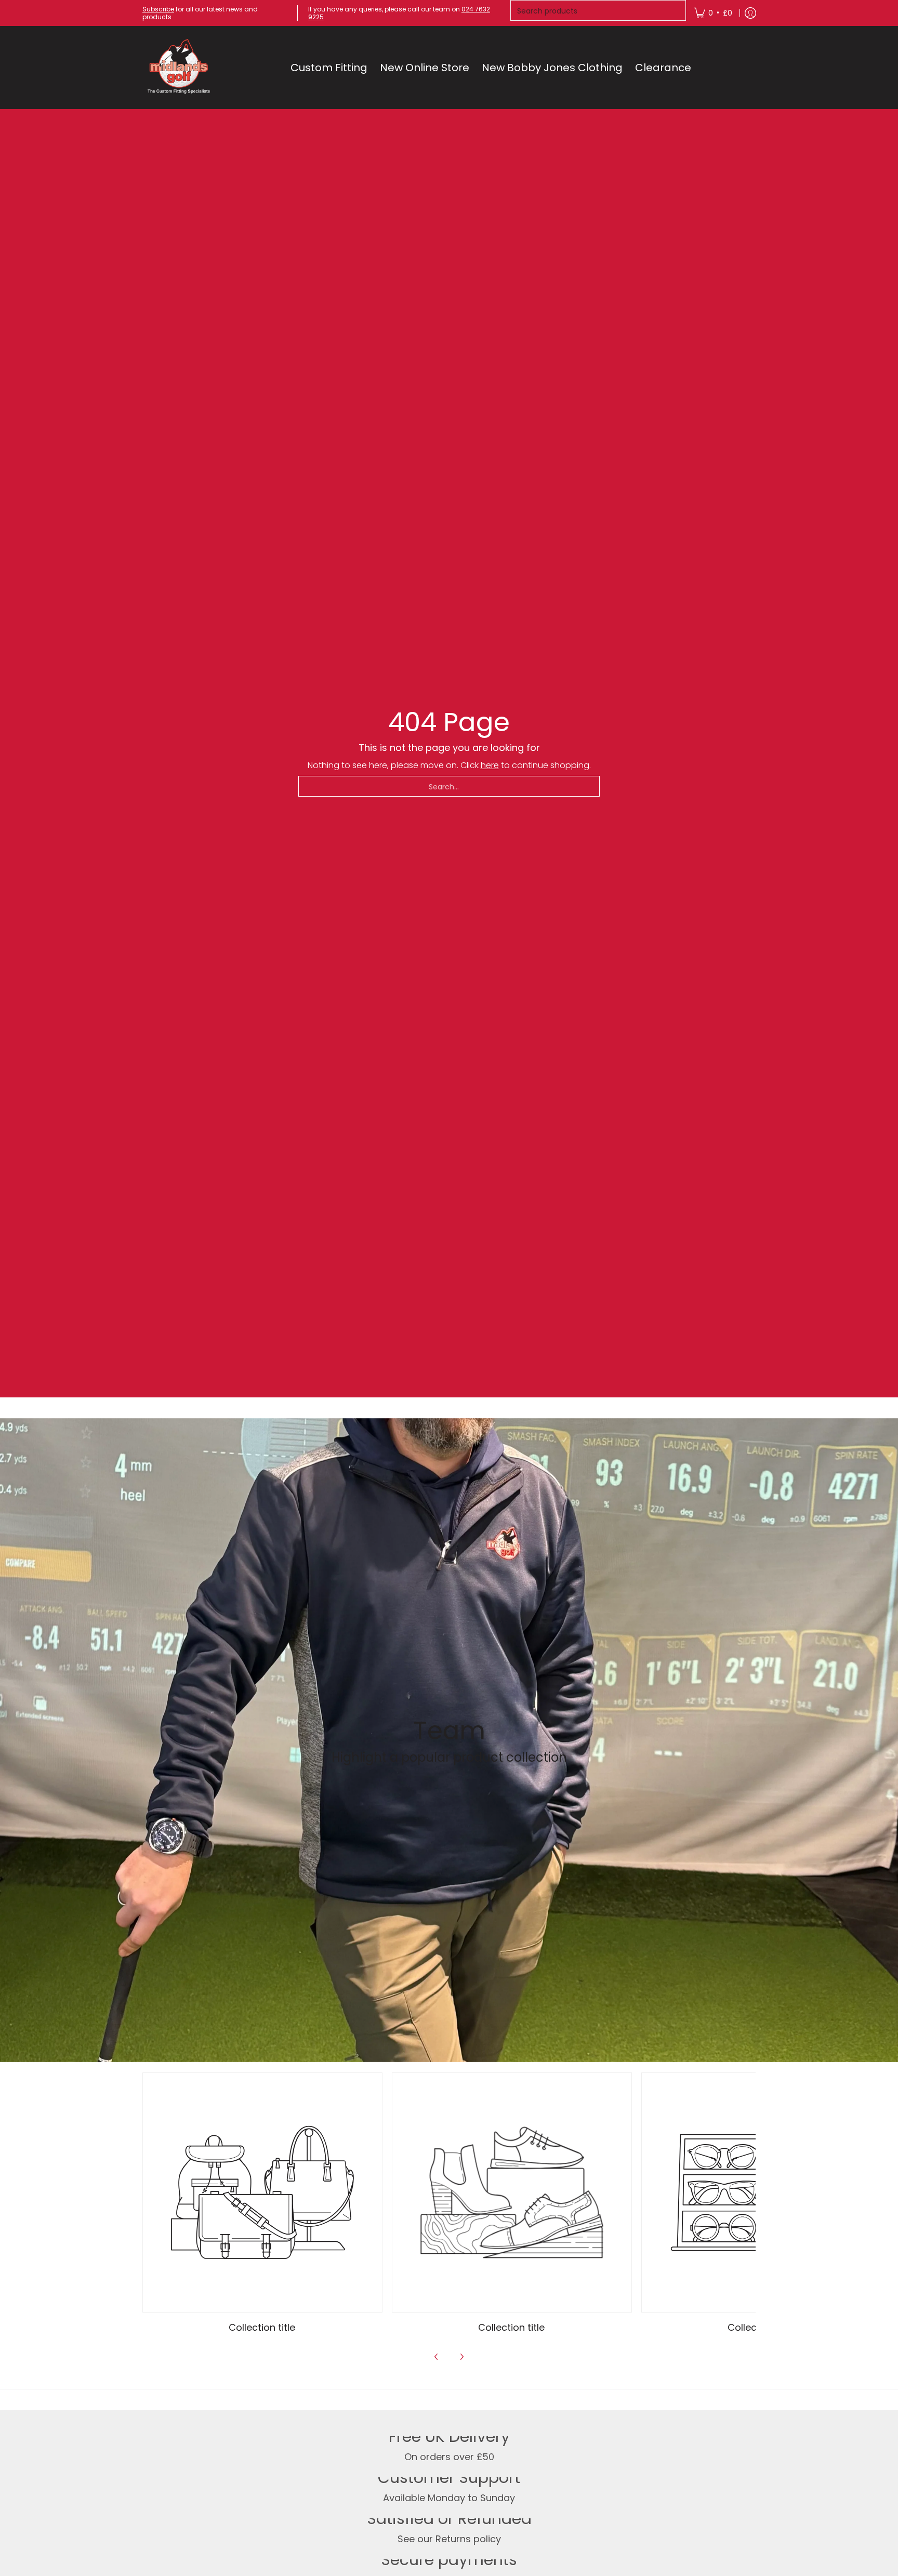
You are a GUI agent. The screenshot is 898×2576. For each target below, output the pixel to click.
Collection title (262, 2327)
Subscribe (158, 9)
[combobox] (449, 786)
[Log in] (750, 13)
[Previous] (437, 2357)
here (490, 765)
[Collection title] (262, 2192)
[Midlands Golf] (179, 68)
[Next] (461, 2357)
